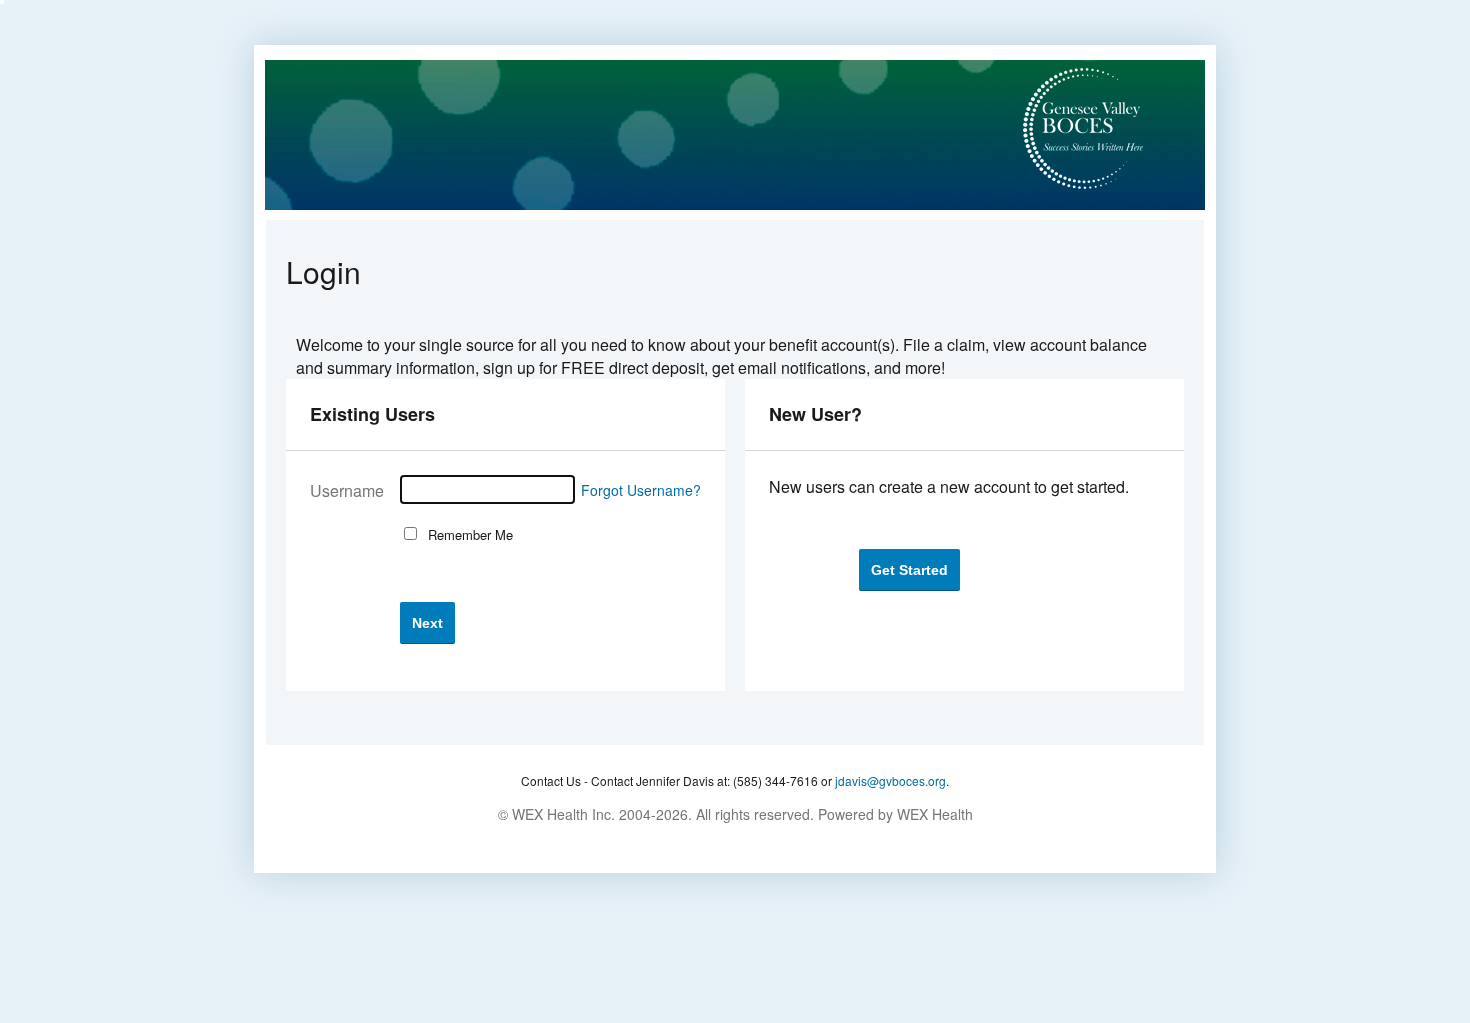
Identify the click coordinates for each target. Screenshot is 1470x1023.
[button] (427, 622)
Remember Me (466, 534)
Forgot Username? (641, 490)
